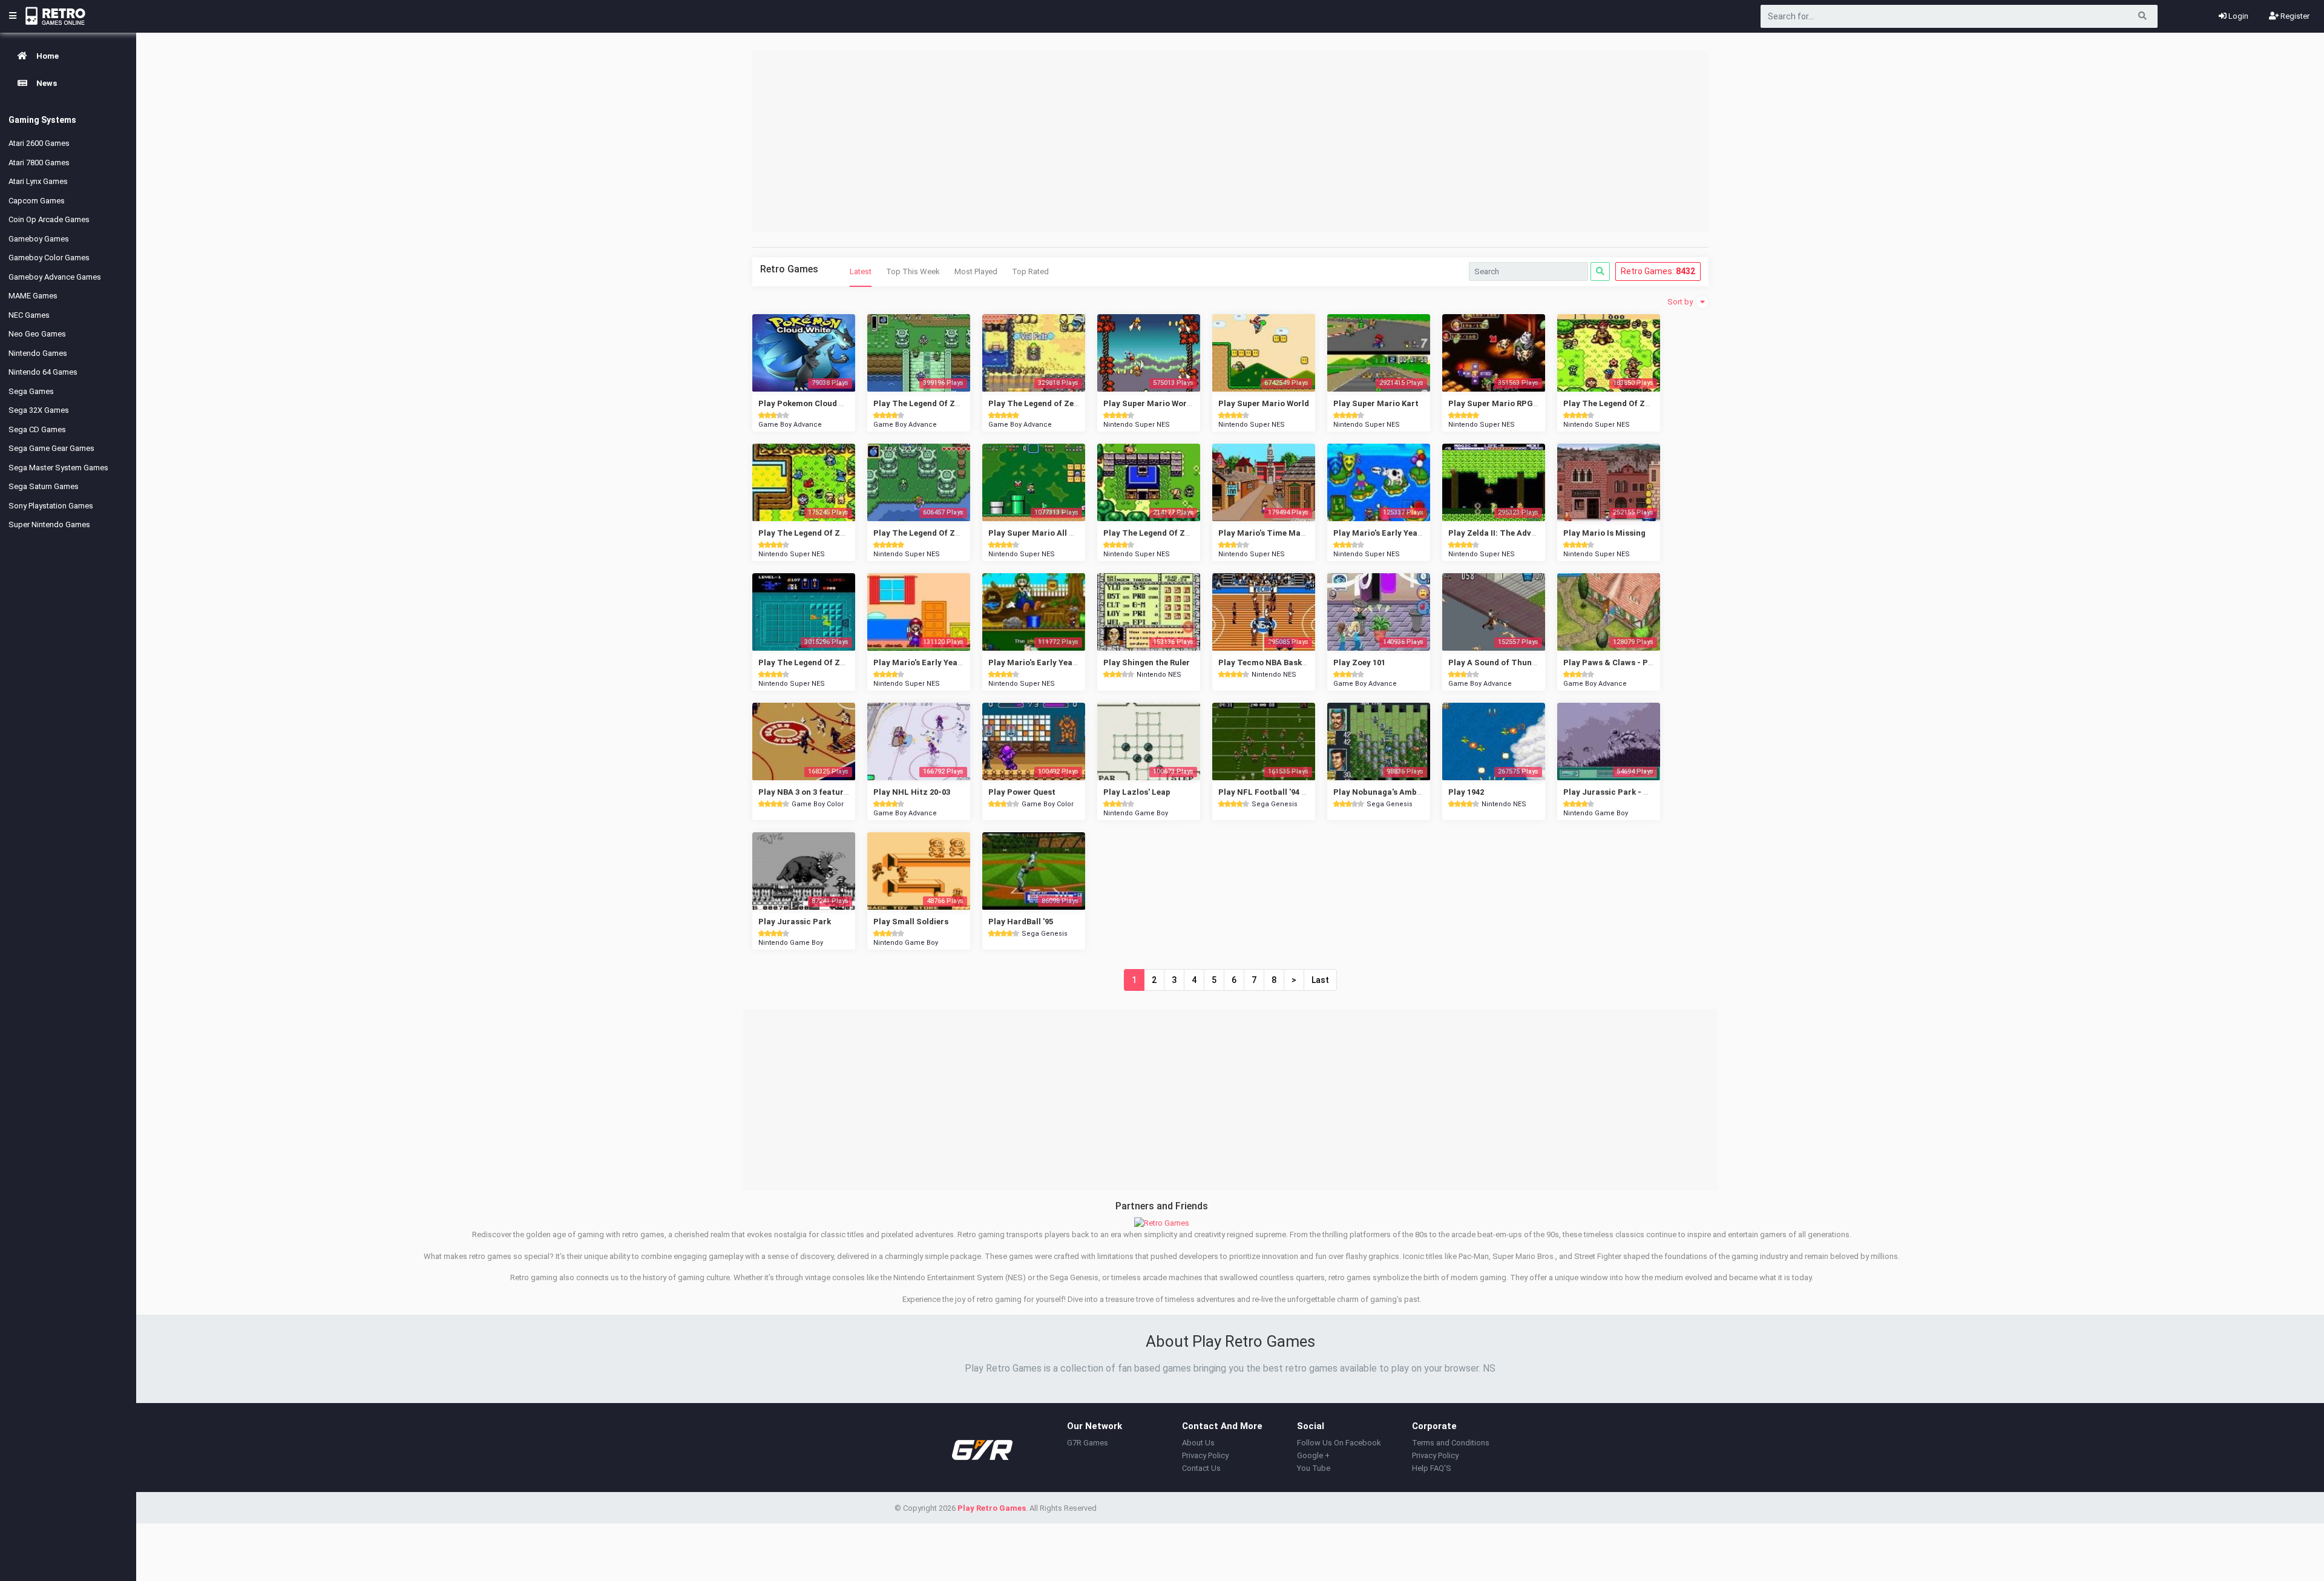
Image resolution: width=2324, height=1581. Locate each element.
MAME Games (33, 296)
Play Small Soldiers (911, 922)
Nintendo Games (38, 353)
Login (2237, 16)
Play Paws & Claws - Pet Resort (1623, 662)
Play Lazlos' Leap (1137, 792)
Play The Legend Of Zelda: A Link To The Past (961, 533)
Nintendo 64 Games (43, 372)
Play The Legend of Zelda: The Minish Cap (1069, 403)
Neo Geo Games (37, 334)
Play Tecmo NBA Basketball (1271, 662)
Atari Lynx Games (38, 181)
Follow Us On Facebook (1339, 1443)
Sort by (1681, 302)
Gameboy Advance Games (55, 277)
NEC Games (29, 315)
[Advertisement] (1230, 142)
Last (1320, 980)
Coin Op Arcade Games (49, 219)
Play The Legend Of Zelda (807, 662)
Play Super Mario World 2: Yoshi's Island (1180, 403)
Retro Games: (1658, 271)
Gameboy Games (39, 239)
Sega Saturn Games (44, 486)
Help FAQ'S (1432, 1468)
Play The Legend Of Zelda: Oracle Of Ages (838, 533)
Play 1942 (1466, 792)
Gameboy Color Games (49, 258)
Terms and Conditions (1451, 1443)
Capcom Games (37, 201)
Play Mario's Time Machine (1270, 533)
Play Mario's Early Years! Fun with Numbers (957, 662)
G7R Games (1088, 1443)
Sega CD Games (37, 429)
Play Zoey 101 (1359, 662)
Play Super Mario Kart (1376, 403)
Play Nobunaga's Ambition (1384, 792)
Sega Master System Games (58, 468)
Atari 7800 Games (39, 163)
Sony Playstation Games (51, 506)
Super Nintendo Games (49, 524)
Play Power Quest (1022, 792)
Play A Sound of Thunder (1496, 662)
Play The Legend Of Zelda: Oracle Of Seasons (1650, 403)
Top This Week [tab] (913, 271)
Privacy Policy (1205, 1455)
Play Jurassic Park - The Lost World (1633, 792)
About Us (1198, 1443)
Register (2294, 16)
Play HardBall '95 (1021, 922)
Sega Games (31, 391)
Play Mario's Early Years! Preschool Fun (1409, 533)
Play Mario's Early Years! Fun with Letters (1068, 662)
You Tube (1314, 1468)
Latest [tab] (861, 271)
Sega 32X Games (39, 410)
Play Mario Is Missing (1604, 533)
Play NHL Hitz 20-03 (912, 792)
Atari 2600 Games (39, 143)
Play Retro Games (992, 1508)
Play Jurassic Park (795, 922)
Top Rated (1030, 271)
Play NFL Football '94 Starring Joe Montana (1303, 792)
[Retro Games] (1162, 1222)
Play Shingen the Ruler (1147, 662)
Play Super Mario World (1264, 403)
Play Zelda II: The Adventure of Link (1517, 533)
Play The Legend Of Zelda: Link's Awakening (1187, 533)
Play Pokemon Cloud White (809, 403)
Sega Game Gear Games (51, 448)
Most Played (976, 271)
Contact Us (1201, 1468)
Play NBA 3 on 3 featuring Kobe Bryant (831, 792)
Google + (1313, 1455)
